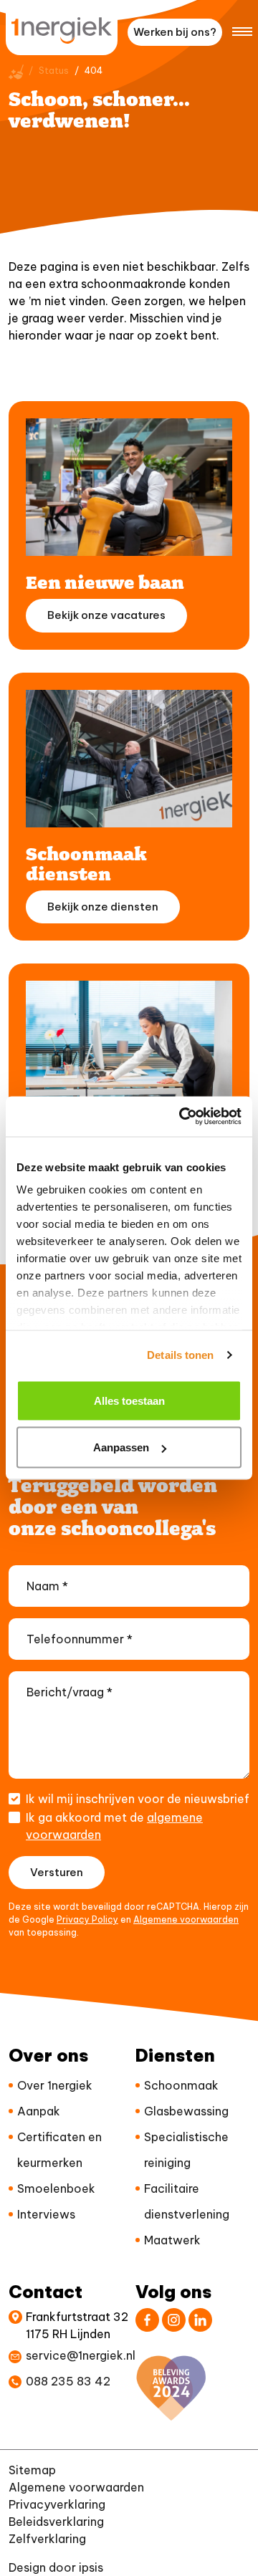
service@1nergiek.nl (81, 2355)
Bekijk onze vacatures (106, 615)
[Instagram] (174, 2320)
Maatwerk (172, 2240)
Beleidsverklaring (56, 2522)
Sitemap (32, 2470)
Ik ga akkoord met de (114, 1826)
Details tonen (180, 1355)
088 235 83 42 (68, 2381)
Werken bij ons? (175, 32)
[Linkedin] (200, 2320)
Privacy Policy (87, 1919)
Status (54, 71)
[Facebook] (147, 2320)
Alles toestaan (129, 1400)
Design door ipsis (56, 2567)
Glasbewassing (186, 2111)
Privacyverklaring (57, 2504)
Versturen (57, 1872)
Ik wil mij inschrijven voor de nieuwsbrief (138, 1799)
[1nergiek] (62, 30)
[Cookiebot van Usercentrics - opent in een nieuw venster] (182, 1117)
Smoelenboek (56, 2188)
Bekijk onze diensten (103, 907)
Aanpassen (121, 1447)
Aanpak (39, 2111)
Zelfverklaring (47, 2539)
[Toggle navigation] (242, 30)
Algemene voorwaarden (186, 1919)
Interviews (46, 2214)
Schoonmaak (181, 2085)
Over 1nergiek (55, 2085)
